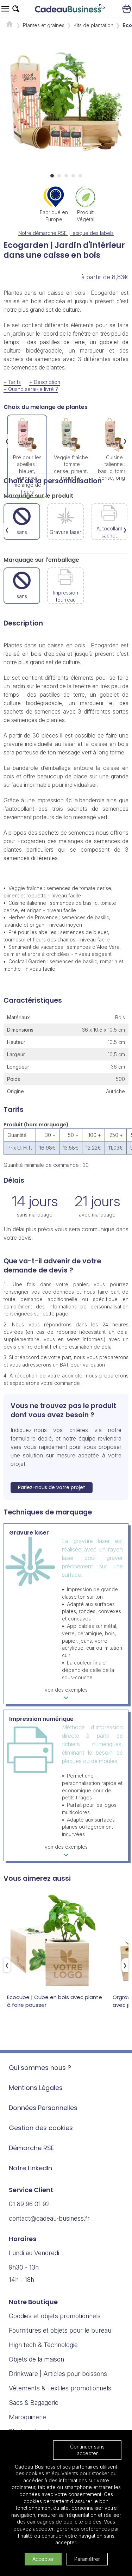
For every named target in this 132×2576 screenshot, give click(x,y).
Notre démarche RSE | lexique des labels (66, 233)
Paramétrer (87, 2559)
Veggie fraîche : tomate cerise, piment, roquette (71, 468)
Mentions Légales (36, 2088)
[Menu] (5, 9)
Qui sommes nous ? (40, 2068)
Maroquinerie (27, 2417)
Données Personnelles (43, 2108)
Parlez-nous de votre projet (52, 1487)
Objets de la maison (36, 2359)
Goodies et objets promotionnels (55, 2316)
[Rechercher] (16, 9)
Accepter (43, 2559)
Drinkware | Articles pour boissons (58, 2374)
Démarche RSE (32, 2148)
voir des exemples (66, 1690)
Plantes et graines (44, 25)
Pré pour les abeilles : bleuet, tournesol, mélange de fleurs (27, 475)
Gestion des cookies (41, 2128)
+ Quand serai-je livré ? (31, 389)
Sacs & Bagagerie (34, 2403)
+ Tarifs (12, 382)
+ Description (45, 382)
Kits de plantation (93, 25)
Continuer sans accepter (87, 2450)
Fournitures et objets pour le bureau (60, 2330)
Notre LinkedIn (30, 2168)
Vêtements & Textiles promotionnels (60, 2388)
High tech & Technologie (43, 2345)
